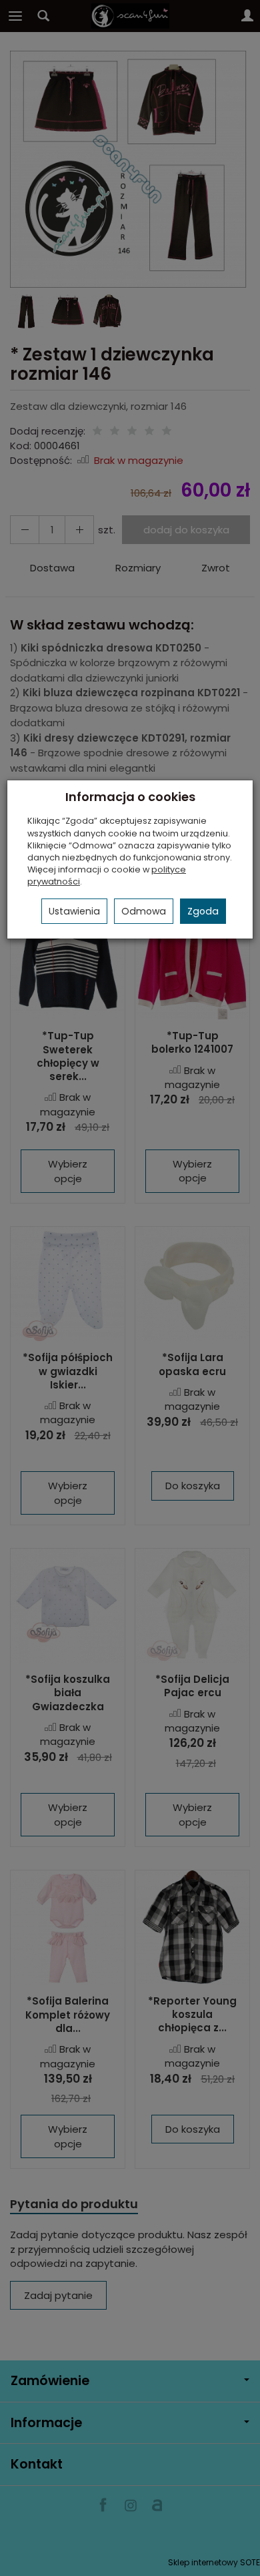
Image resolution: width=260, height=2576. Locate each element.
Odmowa (144, 911)
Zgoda (203, 911)
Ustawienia (74, 911)
